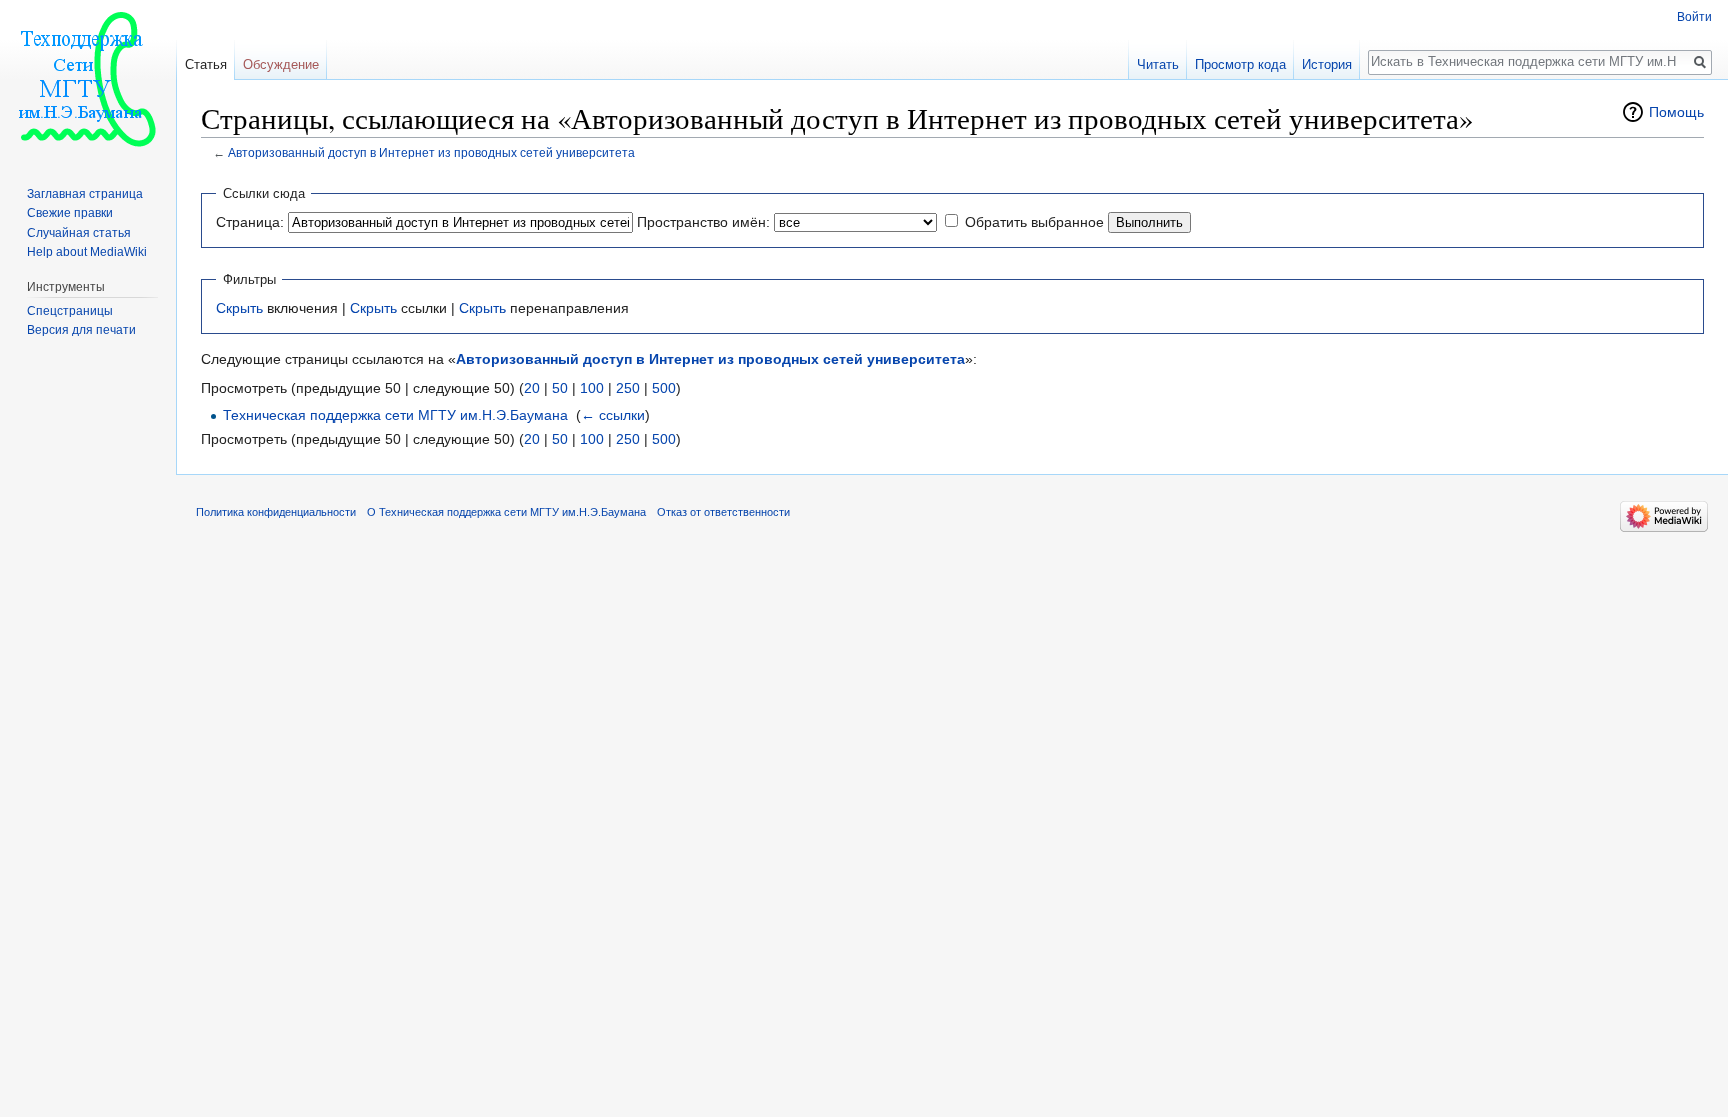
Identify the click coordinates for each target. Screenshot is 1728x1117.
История (1327, 64)
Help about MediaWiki (87, 252)
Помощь (1676, 112)
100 (592, 388)
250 (628, 388)
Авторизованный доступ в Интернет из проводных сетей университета (431, 152)
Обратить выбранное (1034, 222)
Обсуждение (281, 64)
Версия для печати (81, 330)
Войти (1694, 17)
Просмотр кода (1240, 64)
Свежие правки (70, 213)
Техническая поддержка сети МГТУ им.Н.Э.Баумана (395, 415)
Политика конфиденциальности (276, 512)
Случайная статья (79, 233)
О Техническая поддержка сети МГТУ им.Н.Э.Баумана (506, 512)
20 (532, 388)
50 (560, 388)
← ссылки (613, 415)
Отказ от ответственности (723, 512)
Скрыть (239, 308)
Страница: (250, 222)
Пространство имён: (703, 222)
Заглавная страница (85, 194)
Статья (206, 64)
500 (664, 388)
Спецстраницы (70, 311)
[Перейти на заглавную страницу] (88, 80)
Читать (1158, 64)
